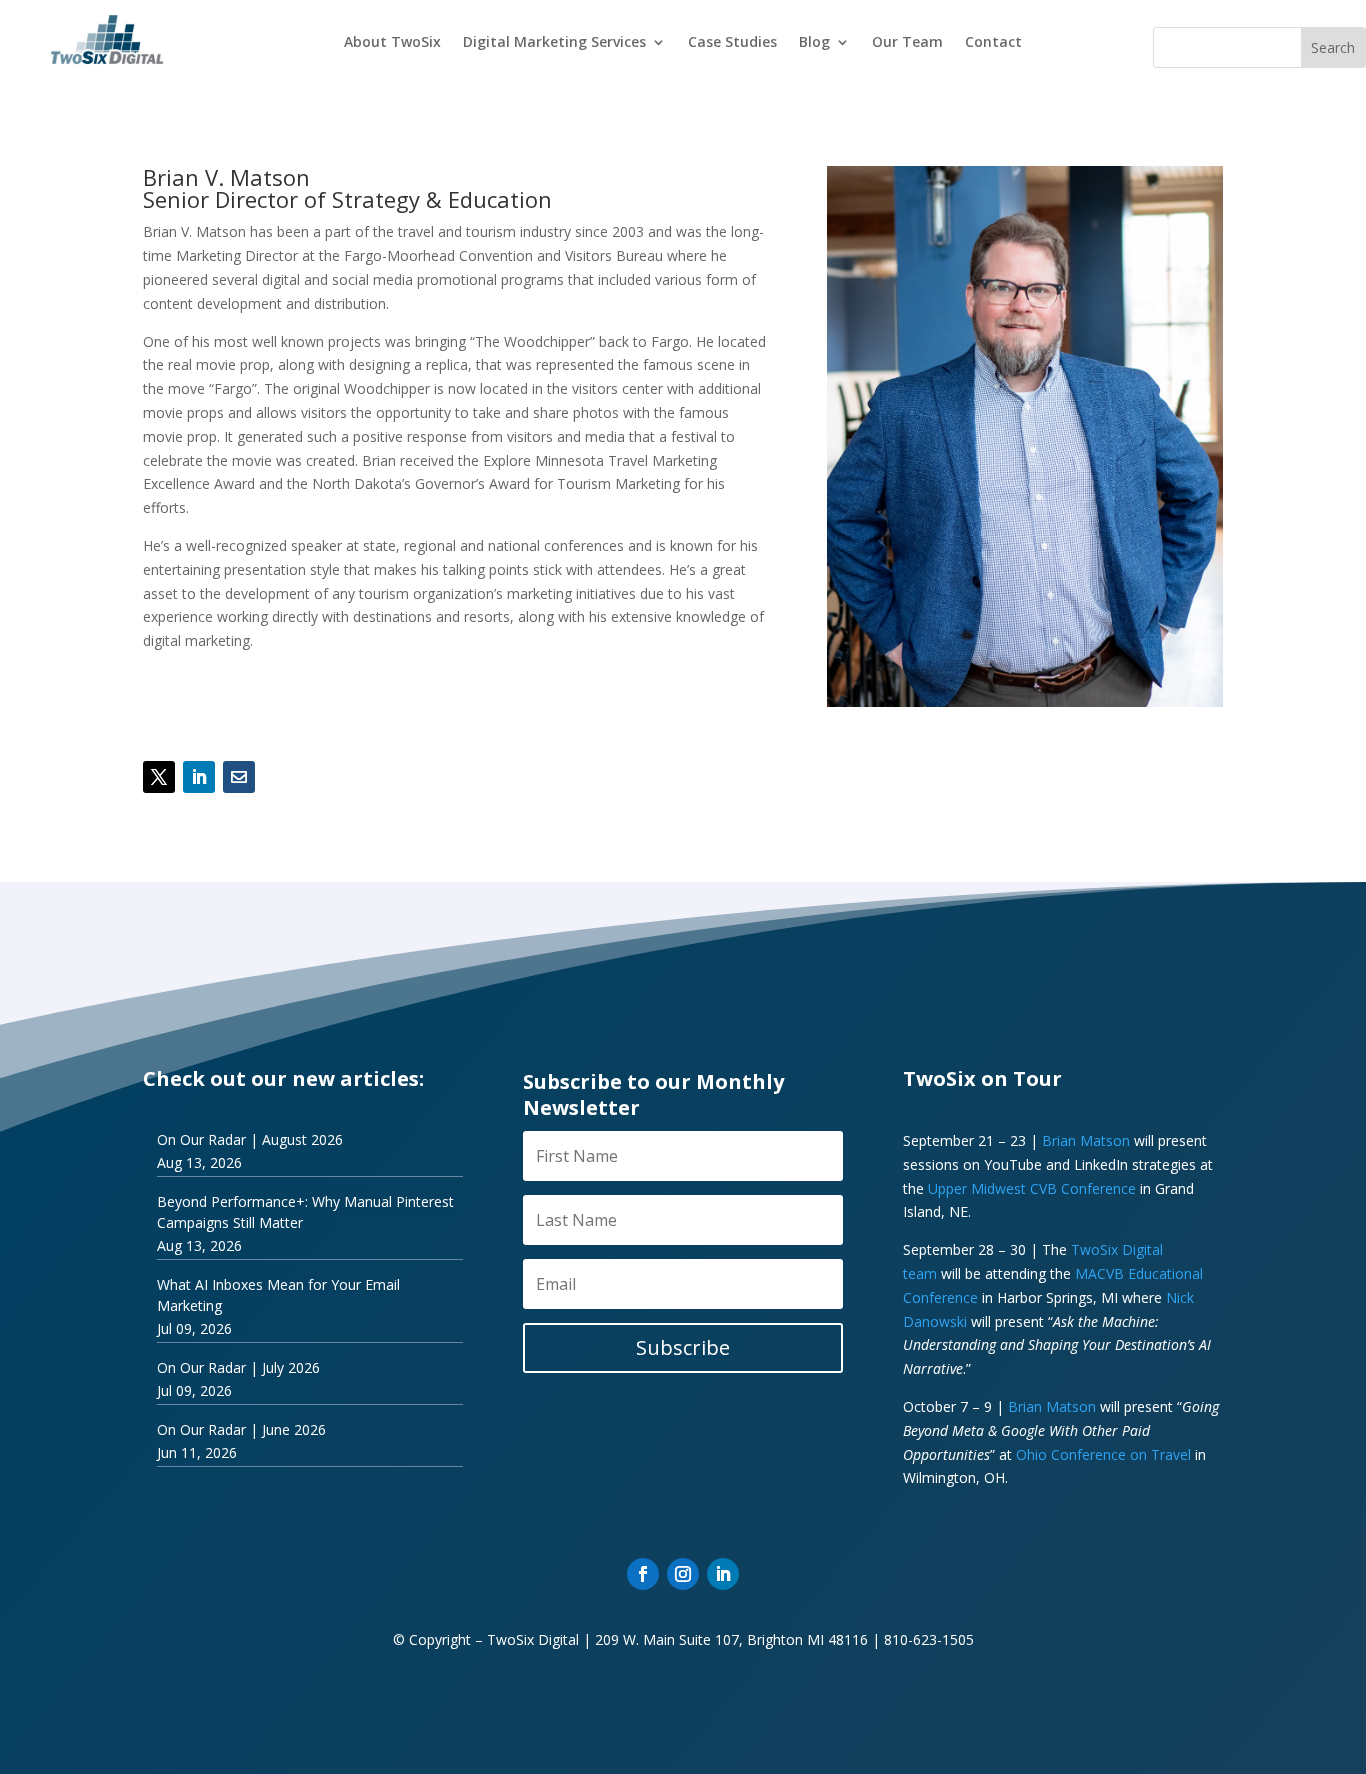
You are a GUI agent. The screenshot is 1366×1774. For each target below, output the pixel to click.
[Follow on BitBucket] (239, 777)
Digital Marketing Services (554, 43)
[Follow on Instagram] (683, 1574)
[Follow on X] (159, 777)
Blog (814, 43)
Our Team (907, 43)
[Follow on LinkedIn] (199, 777)
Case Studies (732, 43)
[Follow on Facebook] (643, 1574)
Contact (993, 43)
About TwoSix (392, 43)
